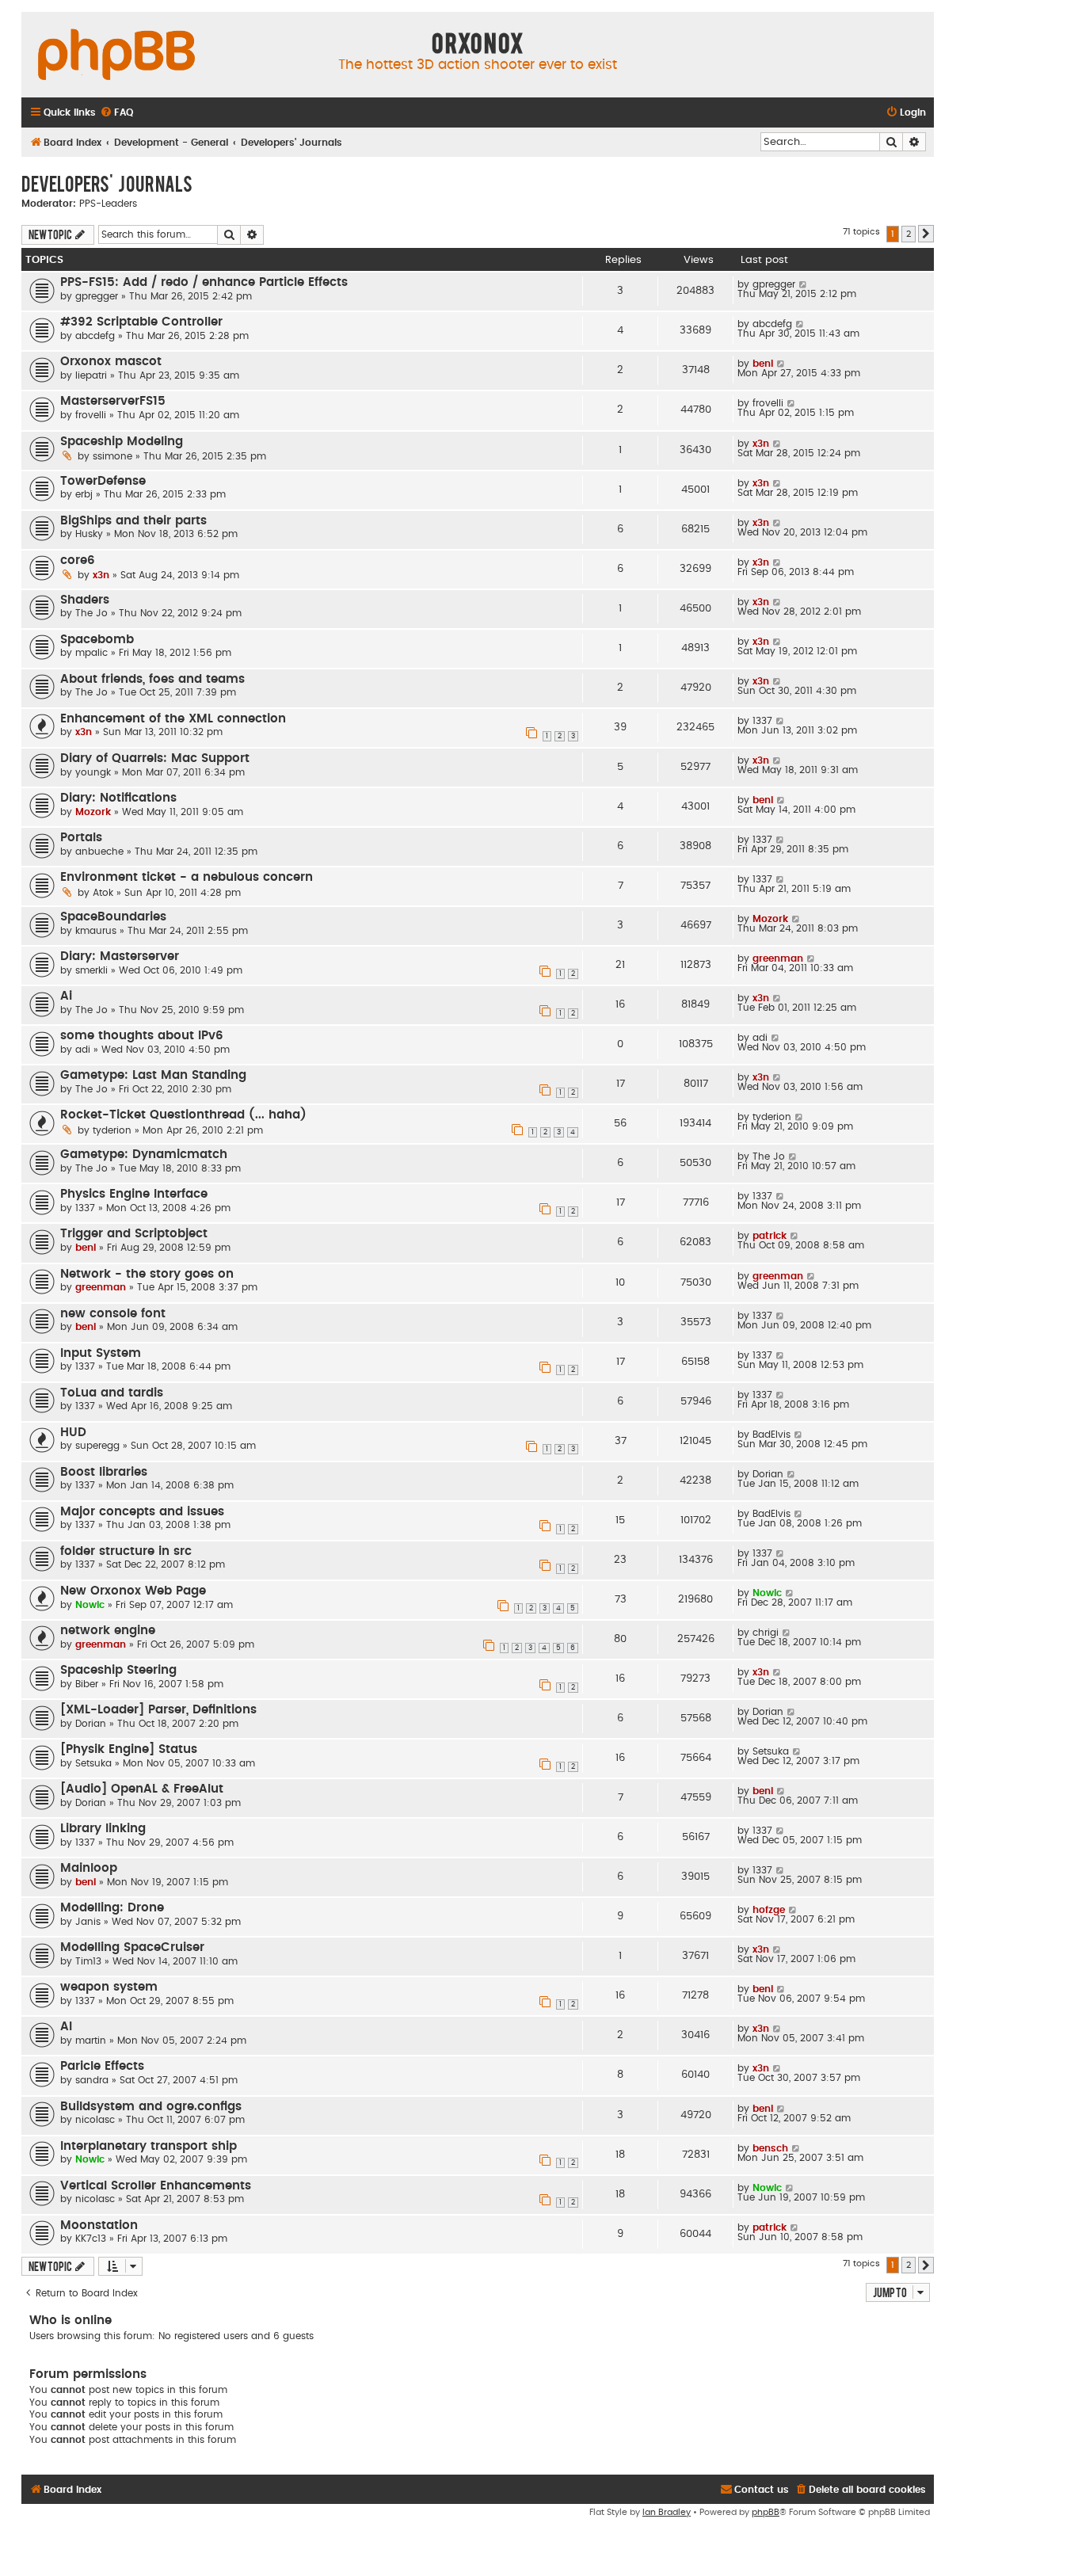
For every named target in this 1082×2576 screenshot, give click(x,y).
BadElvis (771, 1435)
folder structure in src (126, 1551)
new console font (113, 1314)
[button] (926, 234)
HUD (73, 1433)
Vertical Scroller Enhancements (156, 2186)
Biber (87, 1684)
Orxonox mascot (111, 362)
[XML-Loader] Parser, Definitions (158, 1710)
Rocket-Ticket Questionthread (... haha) (183, 1115)
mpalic (91, 653)
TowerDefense (103, 481)
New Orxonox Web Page (133, 1591)
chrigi (766, 1633)
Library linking (103, 1829)
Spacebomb (97, 640)
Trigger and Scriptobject (134, 1234)
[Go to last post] (804, 284)
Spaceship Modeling (122, 442)
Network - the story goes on (147, 1274)
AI (66, 2027)
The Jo (91, 613)
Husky (89, 534)
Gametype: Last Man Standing (153, 1075)
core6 (78, 560)
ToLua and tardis (112, 1393)
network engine (108, 1631)
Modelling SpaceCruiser (132, 1947)
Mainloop (89, 1868)
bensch (770, 2148)
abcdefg (95, 336)
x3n (761, 444)
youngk (93, 772)
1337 (762, 721)
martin (91, 2041)
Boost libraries (104, 1472)
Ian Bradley (667, 2512)
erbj (84, 494)
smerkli (91, 970)
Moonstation (99, 2225)
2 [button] (909, 234)
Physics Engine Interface (134, 1194)
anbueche (99, 852)
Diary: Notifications (118, 798)
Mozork (93, 812)
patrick (770, 1236)
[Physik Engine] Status (129, 1749)
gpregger (97, 296)
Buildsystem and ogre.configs (151, 2107)
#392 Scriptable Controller (141, 322)
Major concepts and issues (142, 1512)
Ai (66, 996)
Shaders (85, 600)
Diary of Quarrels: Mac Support (155, 758)
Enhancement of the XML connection (173, 719)
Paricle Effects (102, 2066)
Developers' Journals (107, 183)
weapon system (109, 1987)
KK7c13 (91, 2239)
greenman (778, 958)
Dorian (768, 1474)
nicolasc (95, 2120)
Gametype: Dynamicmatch (144, 1155)
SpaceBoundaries (113, 917)
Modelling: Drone (112, 1908)
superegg (97, 1446)
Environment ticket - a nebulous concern (187, 877)
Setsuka (93, 1763)
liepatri (91, 375)
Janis (88, 1922)
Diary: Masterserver (120, 956)
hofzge (769, 1910)
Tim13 (88, 1961)
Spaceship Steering (118, 1670)
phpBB (766, 2512)
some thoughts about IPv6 (142, 1036)
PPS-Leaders (108, 204)
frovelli (91, 415)
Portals (81, 838)
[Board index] (116, 55)
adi (83, 1050)
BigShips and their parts (133, 521)
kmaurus (96, 931)
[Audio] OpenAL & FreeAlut (142, 1789)
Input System (101, 1353)
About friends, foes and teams (152, 679)
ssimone (112, 456)
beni (763, 364)
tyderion (112, 1130)
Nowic (90, 1605)
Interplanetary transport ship (149, 2146)
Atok (103, 893)
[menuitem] (116, 113)
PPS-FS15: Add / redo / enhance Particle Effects (204, 282)
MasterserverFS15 (113, 401)
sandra (92, 2080)
